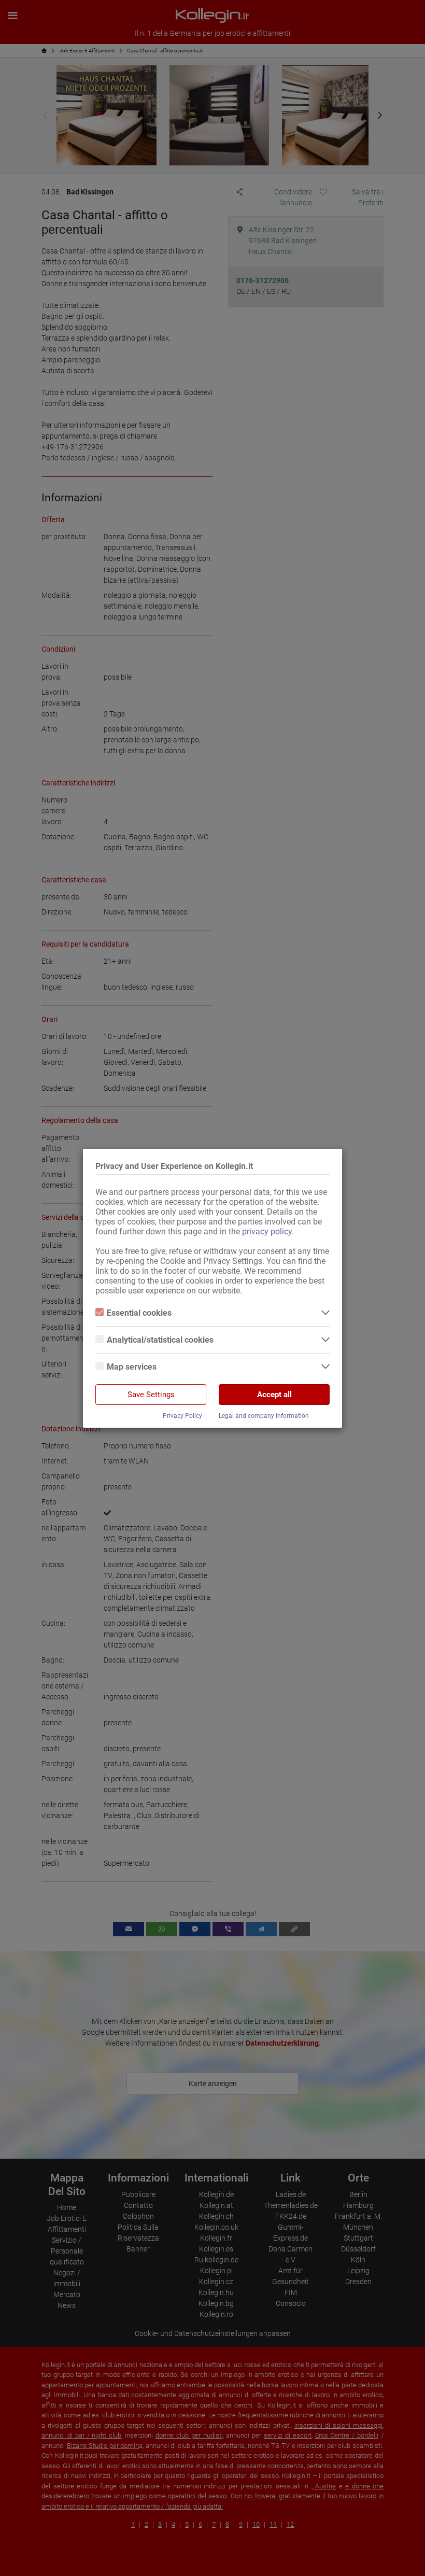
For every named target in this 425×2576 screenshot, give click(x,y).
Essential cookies (139, 1313)
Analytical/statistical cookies (160, 1340)
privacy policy (267, 1231)
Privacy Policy (182, 1416)
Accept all (274, 1395)
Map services (132, 1367)
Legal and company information (264, 1416)
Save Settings (151, 1395)
